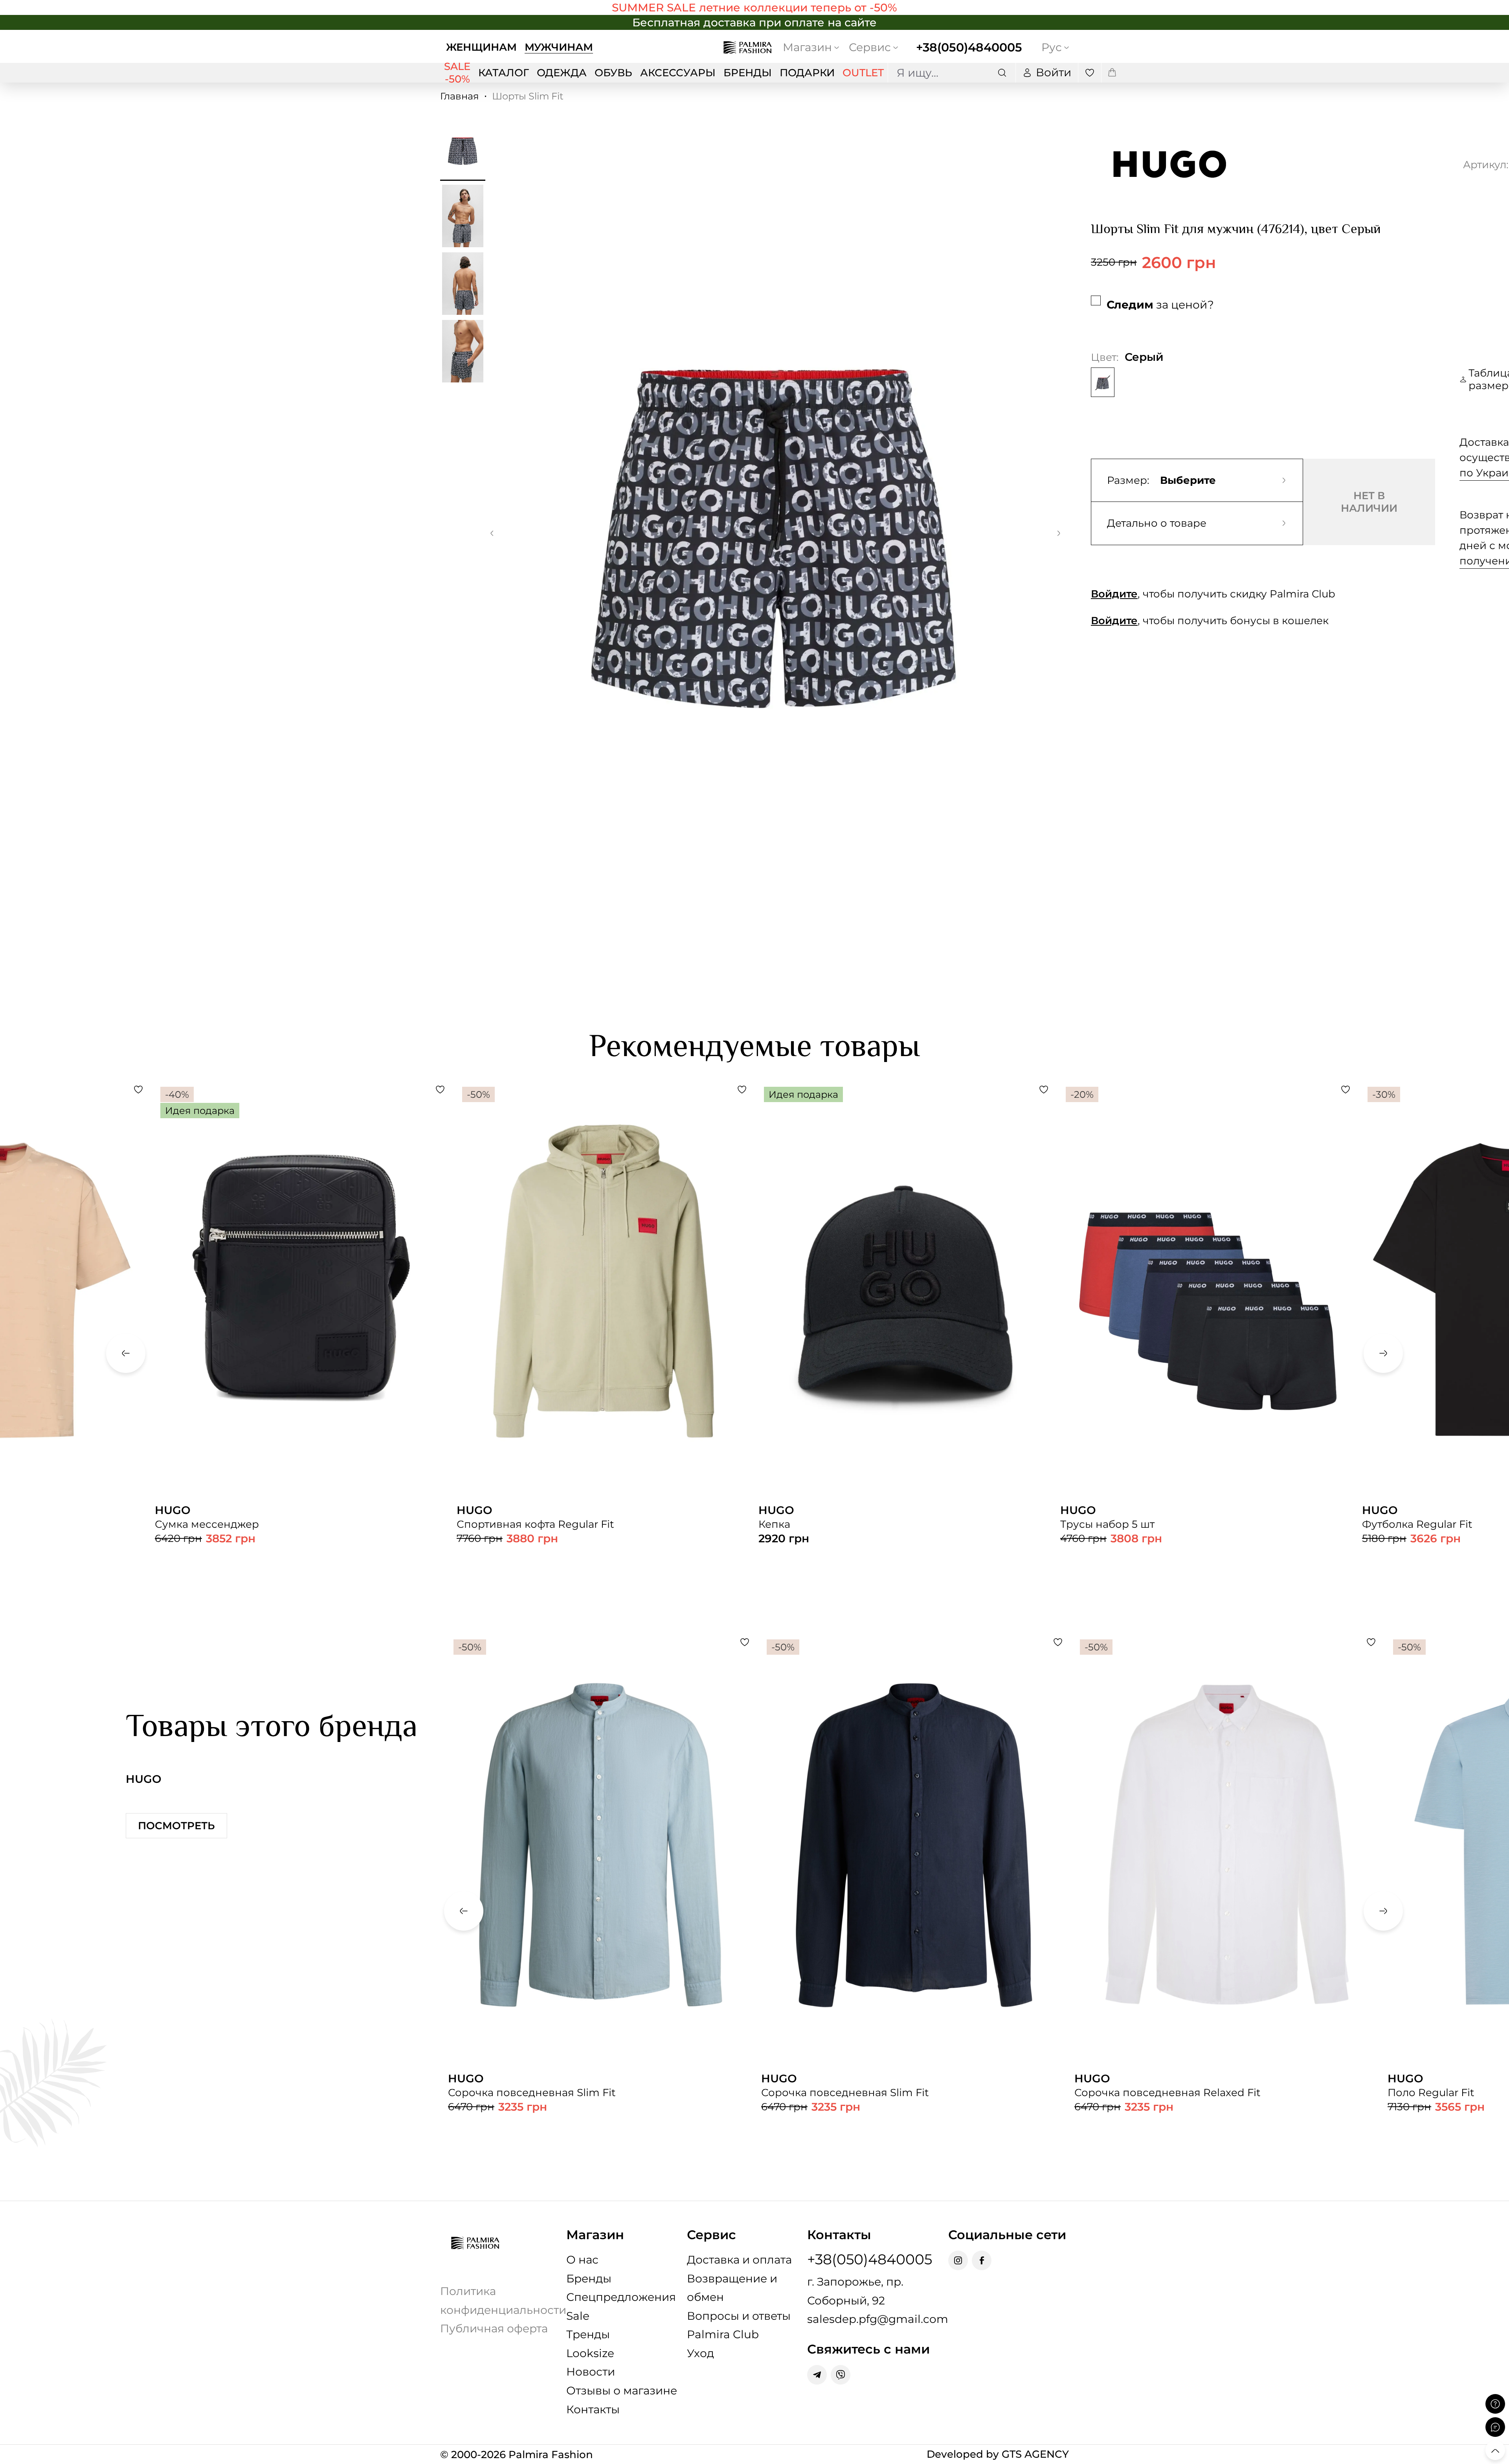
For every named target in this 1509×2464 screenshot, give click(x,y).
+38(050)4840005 (969, 47)
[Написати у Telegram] (817, 2375)
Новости (591, 2372)
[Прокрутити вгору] (1495, 2450)
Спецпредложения (621, 2297)
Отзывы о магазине (622, 2391)
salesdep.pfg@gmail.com (878, 2319)
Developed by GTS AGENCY (998, 2454)
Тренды (588, 2334)
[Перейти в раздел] (754, 7)
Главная (460, 96)
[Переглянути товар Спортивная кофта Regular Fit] (604, 1341)
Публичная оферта (494, 2328)
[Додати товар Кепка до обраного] (1044, 1090)
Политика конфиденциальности (503, 2300)
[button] (492, 535)
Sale (578, 2316)
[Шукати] (1002, 73)
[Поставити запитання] (1495, 2404)
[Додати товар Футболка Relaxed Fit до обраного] (138, 1090)
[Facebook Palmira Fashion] (982, 2260)
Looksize (590, 2353)
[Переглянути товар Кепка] (905, 1325)
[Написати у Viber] (841, 2375)
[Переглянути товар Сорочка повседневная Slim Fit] (601, 1901)
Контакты (593, 2409)
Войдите (1114, 594)
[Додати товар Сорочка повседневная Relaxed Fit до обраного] (1371, 1642)
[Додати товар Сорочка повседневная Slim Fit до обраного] (745, 1642)
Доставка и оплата (739, 2260)
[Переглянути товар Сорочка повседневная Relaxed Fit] (1227, 1901)
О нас (582, 2260)
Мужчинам (559, 47)
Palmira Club (723, 2334)
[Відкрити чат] (1495, 2427)
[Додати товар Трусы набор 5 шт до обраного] (1346, 1090)
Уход (700, 2353)
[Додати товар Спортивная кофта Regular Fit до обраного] (742, 1090)
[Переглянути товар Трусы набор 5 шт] (1207, 1341)
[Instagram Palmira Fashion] (958, 2260)
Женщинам (481, 47)
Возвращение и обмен (732, 2288)
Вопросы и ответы (739, 2316)
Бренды (589, 2278)
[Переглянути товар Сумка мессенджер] (302, 1325)
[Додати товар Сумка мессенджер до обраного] (440, 1090)
